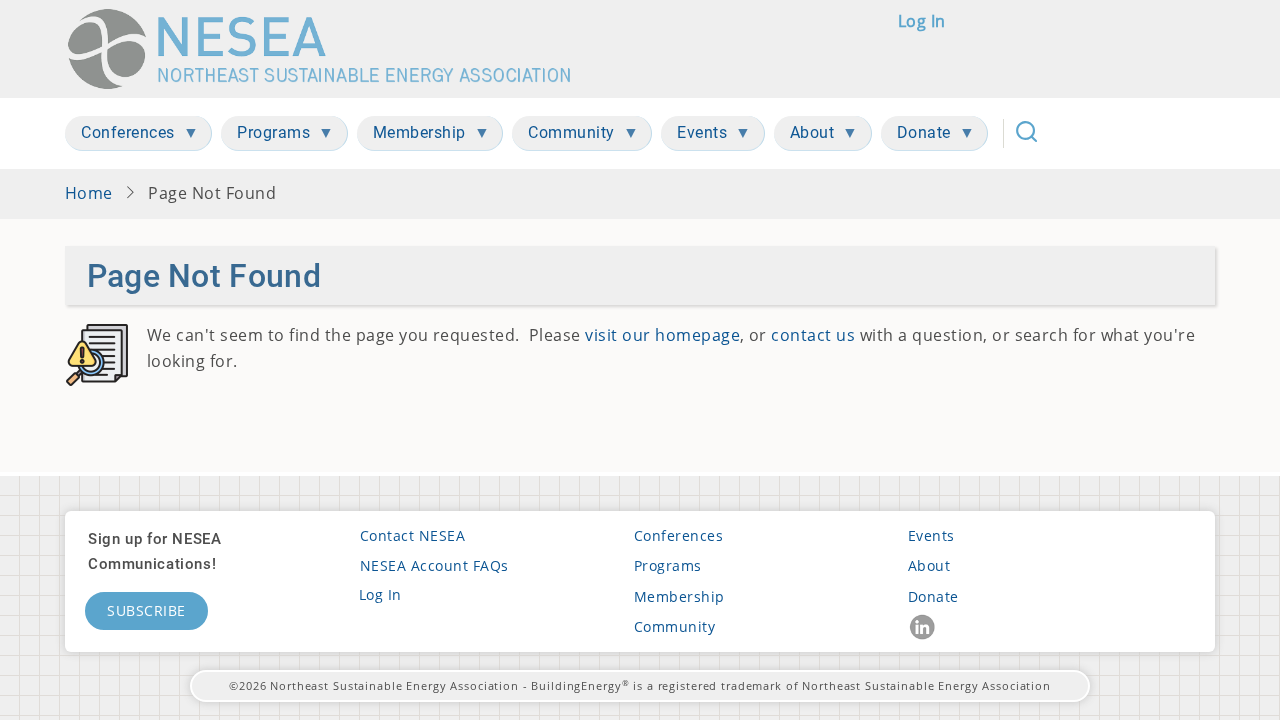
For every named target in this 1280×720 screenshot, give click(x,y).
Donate (933, 596)
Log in (922, 21)
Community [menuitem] (563, 136)
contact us (813, 335)
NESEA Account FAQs (434, 565)
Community (674, 626)
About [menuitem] (804, 136)
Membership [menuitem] (411, 136)
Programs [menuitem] (265, 136)
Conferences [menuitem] (120, 136)
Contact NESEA (412, 535)
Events (931, 535)
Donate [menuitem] (916, 136)
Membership (679, 596)
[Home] (328, 49)
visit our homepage (662, 335)
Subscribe (146, 610)
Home (89, 193)
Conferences (678, 535)
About (929, 565)
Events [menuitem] (694, 136)
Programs (668, 565)
